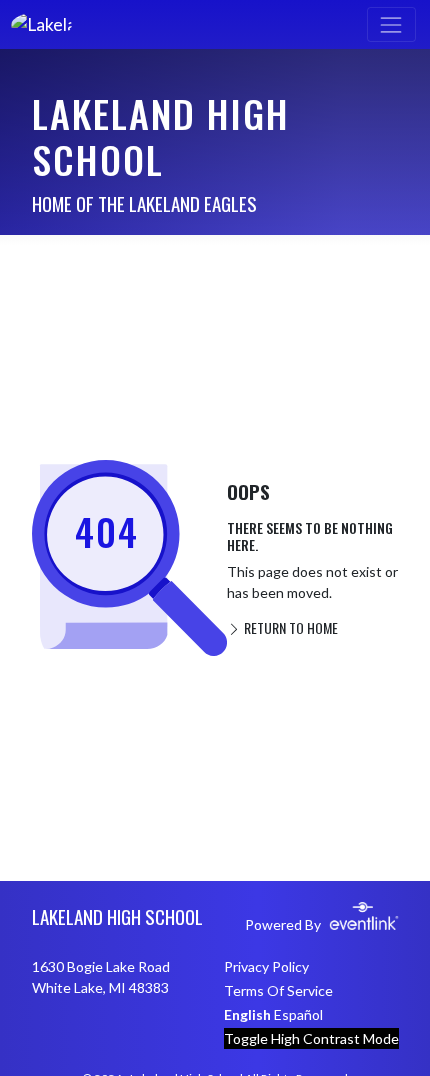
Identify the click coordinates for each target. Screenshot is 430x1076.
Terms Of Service (278, 990)
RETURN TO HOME (289, 627)
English (247, 1014)
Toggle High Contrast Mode (311, 1038)
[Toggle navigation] (391, 24)
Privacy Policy (266, 966)
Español (298, 1014)
